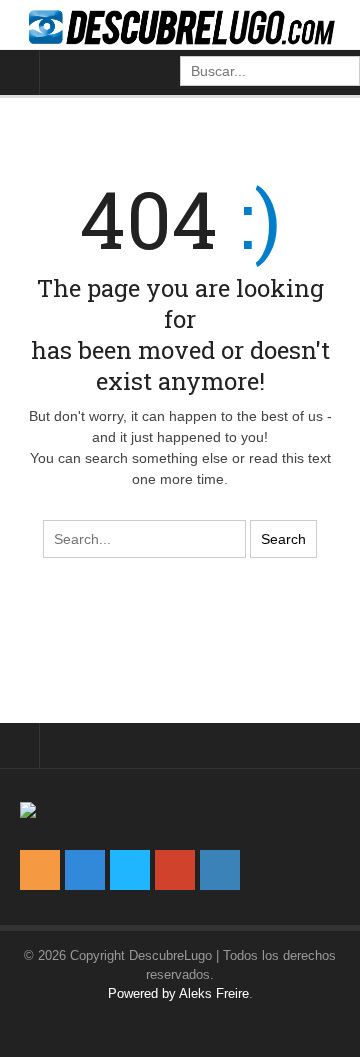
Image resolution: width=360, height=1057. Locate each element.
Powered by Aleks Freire (178, 993)
